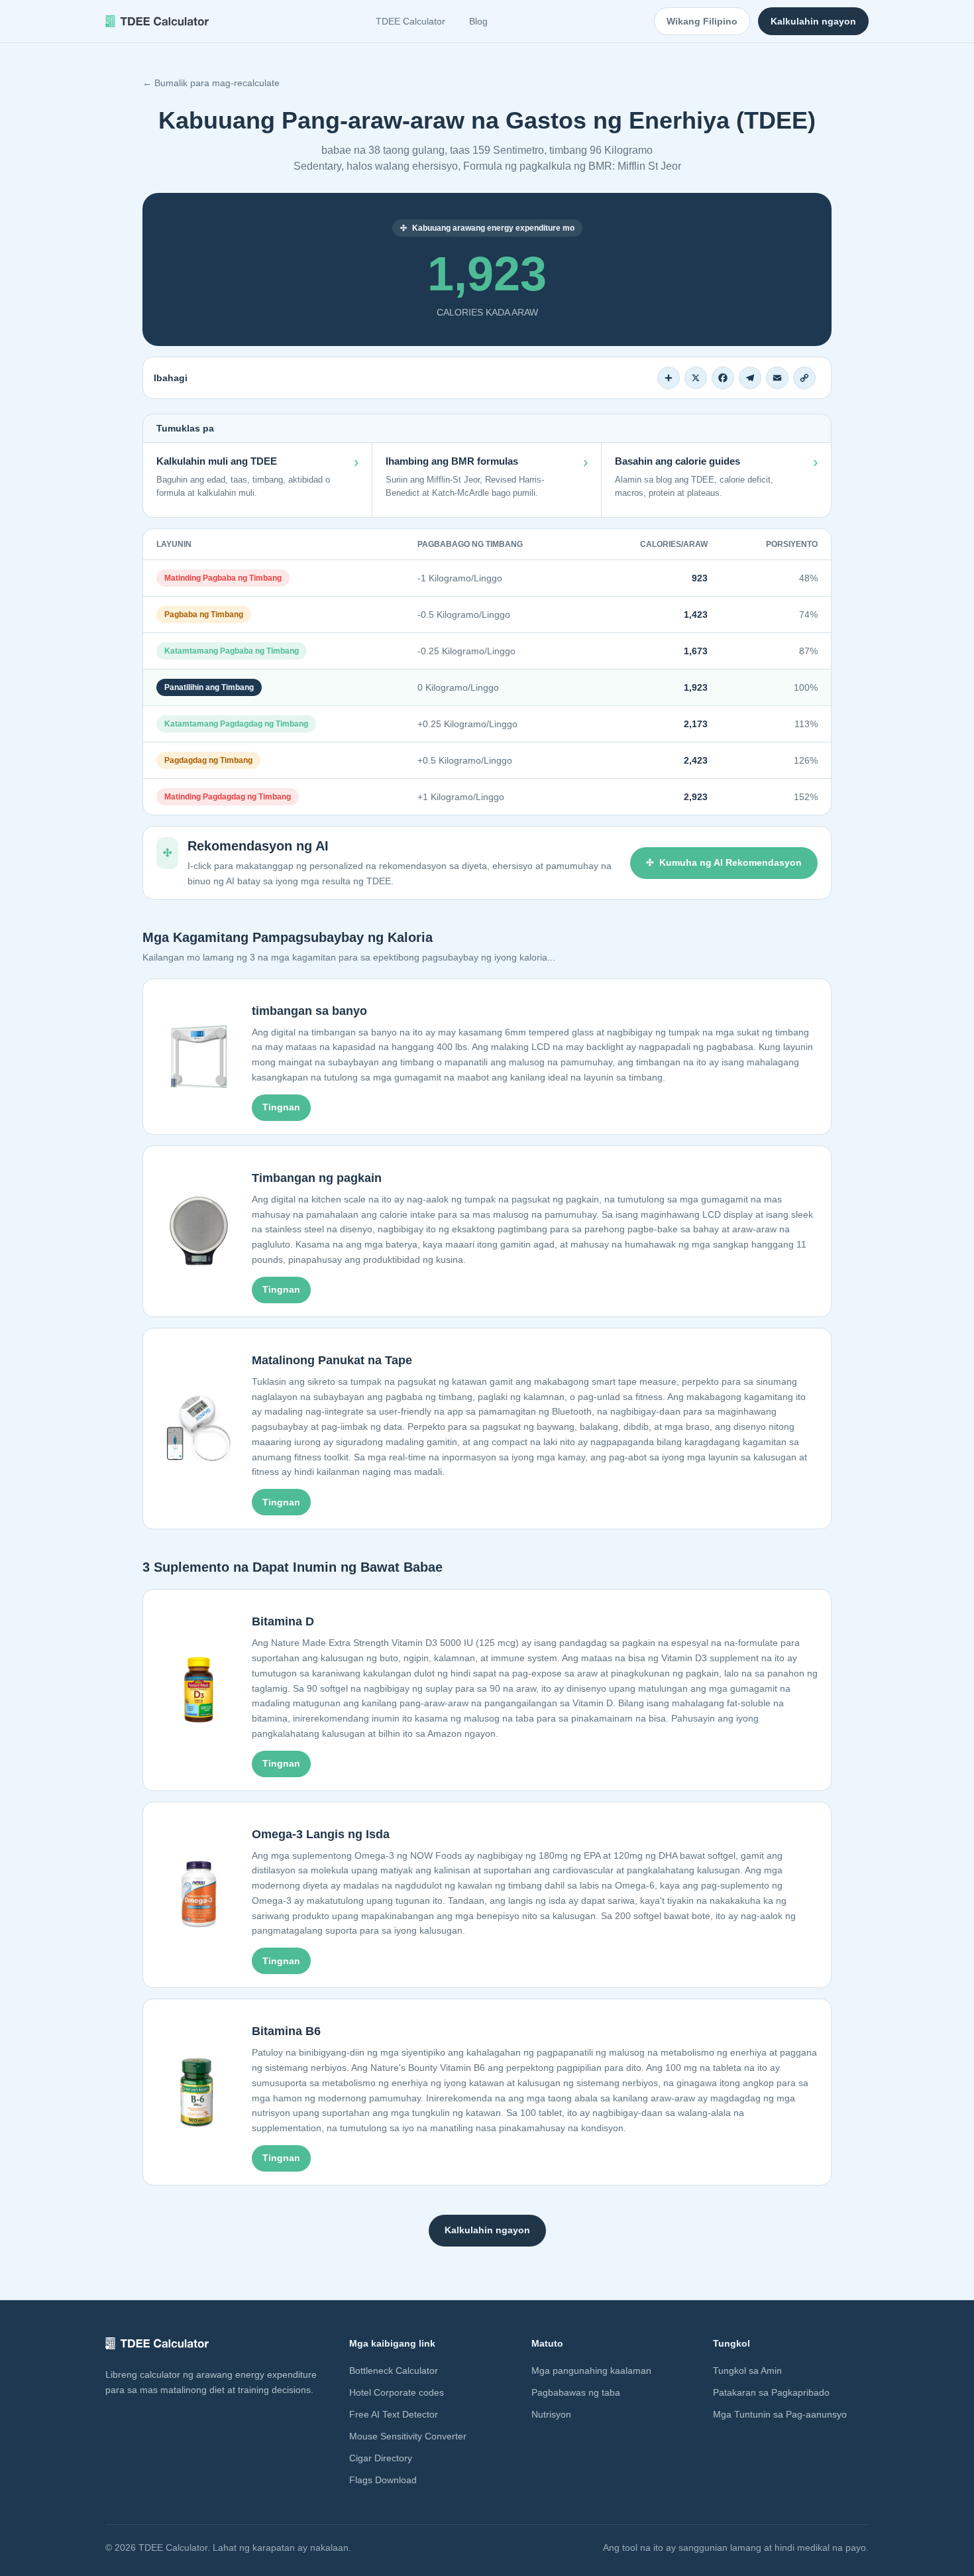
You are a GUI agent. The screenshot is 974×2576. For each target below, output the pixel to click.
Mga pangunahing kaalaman (591, 2371)
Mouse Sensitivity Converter (408, 2436)
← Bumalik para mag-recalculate (211, 83)
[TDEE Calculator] (157, 21)
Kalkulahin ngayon (813, 21)
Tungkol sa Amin (747, 2371)
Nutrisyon (551, 2414)
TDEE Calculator (410, 21)
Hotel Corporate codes (397, 2392)
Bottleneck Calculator (394, 2371)
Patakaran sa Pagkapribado (771, 2392)
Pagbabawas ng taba (576, 2392)
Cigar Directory (381, 2458)
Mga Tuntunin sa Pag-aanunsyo (780, 2414)
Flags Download (383, 2480)
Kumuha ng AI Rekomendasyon (730, 862)
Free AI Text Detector (394, 2414)
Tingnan (281, 1107)
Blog (478, 21)
